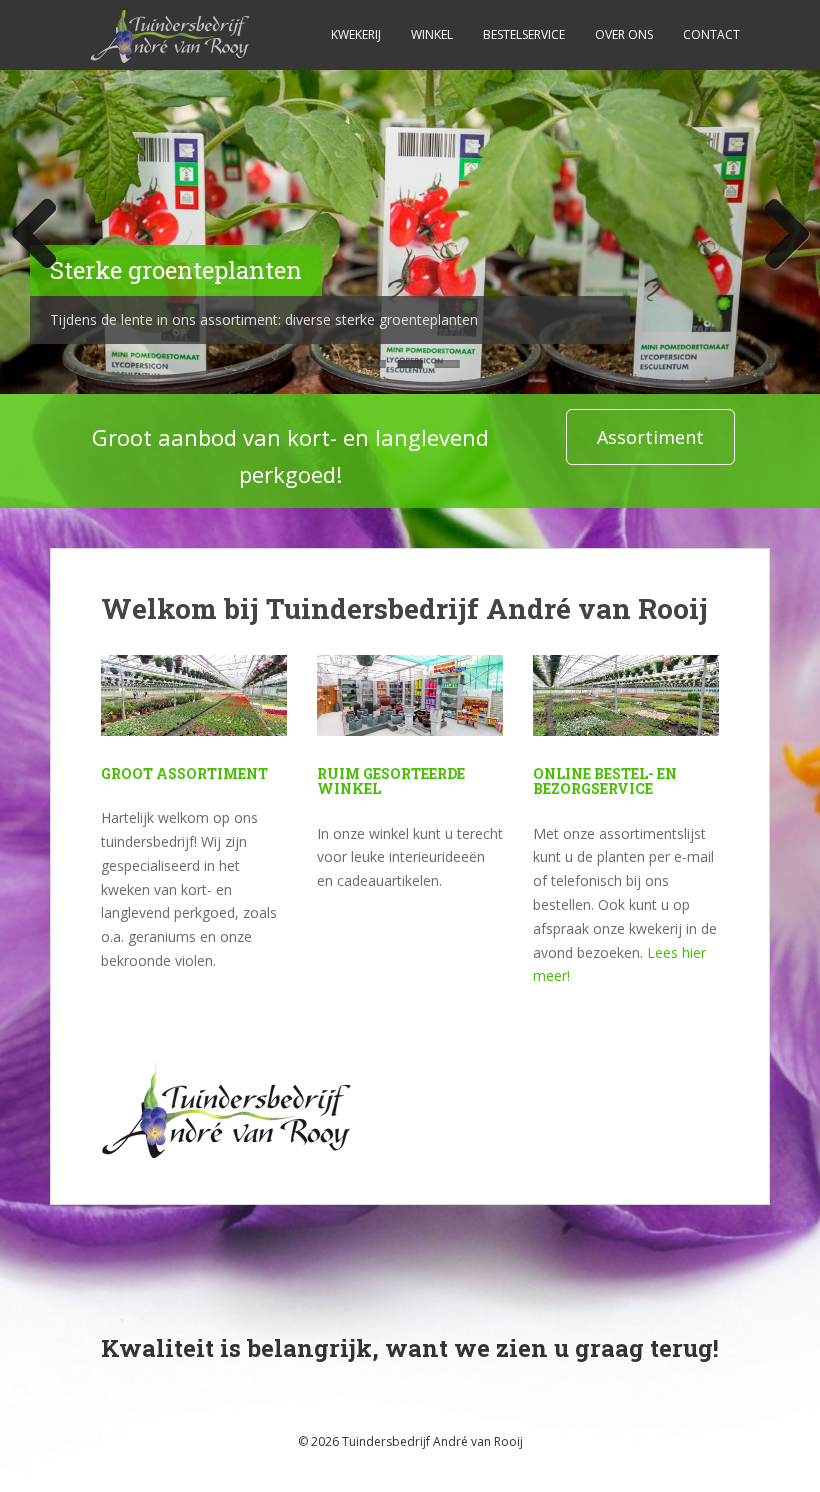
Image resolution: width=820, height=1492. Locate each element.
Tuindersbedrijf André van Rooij (432, 1441)
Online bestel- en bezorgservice (605, 781)
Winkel (432, 34)
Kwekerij (356, 34)
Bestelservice (524, 34)
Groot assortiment (184, 773)
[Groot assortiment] (194, 708)
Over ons (624, 34)
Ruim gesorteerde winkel (391, 781)
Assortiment (650, 437)
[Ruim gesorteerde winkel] (410, 708)
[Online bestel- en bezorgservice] (626, 708)
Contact (711, 34)
